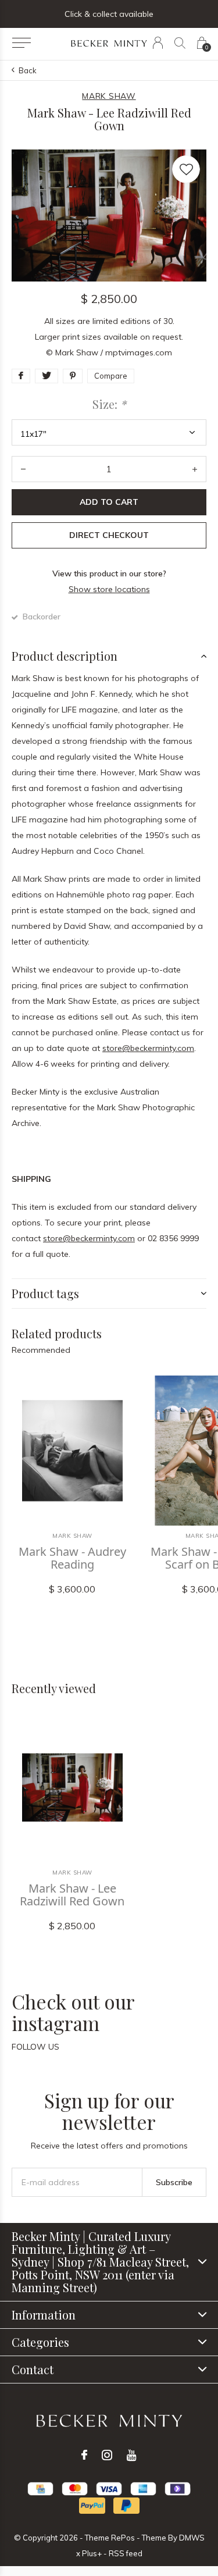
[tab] (109, 656)
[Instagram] (107, 2455)
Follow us (35, 2047)
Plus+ (92, 2553)
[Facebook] (84, 2455)
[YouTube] (132, 2455)
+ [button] (195, 469)
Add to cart (109, 502)
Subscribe (174, 2182)
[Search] (180, 43)
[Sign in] (158, 43)
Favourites (186, 169)
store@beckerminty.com (148, 1048)
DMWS (192, 2538)
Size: (109, 404)
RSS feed (126, 2553)
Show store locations (109, 589)
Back (28, 70)
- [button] (23, 469)
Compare (111, 376)
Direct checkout (109, 535)
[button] (21, 43)
